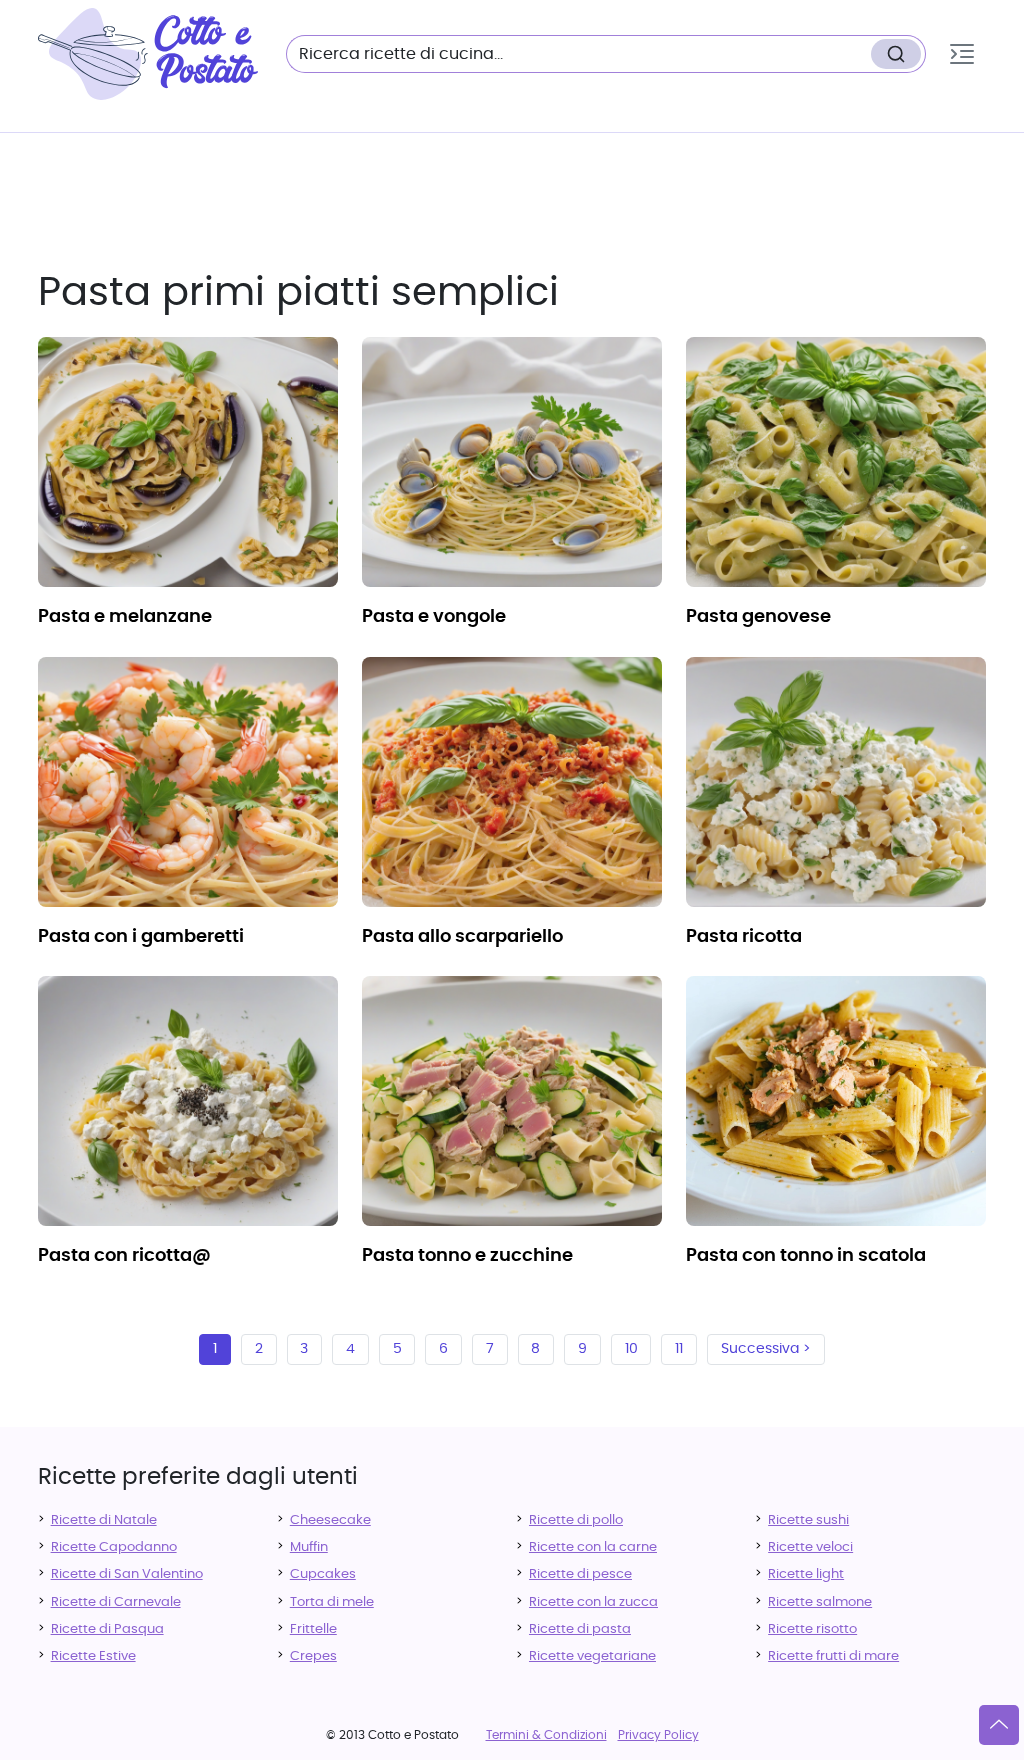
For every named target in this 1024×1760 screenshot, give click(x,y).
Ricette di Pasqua (107, 1629)
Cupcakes (323, 1574)
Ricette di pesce (580, 1574)
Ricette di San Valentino (127, 1574)
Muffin (309, 1547)
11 (679, 1349)
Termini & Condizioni (546, 1735)
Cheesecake (330, 1520)
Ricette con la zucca (593, 1602)
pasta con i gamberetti (141, 937)
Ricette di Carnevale (116, 1602)
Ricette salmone (820, 1602)
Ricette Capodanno (114, 1547)
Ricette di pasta (580, 1629)
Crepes (313, 1656)
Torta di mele (332, 1602)
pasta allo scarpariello (462, 937)
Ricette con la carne (593, 1547)
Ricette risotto (812, 1629)
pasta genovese (758, 617)
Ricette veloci (810, 1547)
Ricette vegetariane (592, 1656)
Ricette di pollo (576, 1520)
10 (631, 1349)
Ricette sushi (808, 1520)
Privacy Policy (658, 1735)
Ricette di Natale (104, 1520)
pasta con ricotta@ (124, 1256)
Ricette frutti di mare (833, 1656)
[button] (962, 54)
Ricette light (806, 1574)
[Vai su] (999, 1725)
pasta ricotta (744, 937)
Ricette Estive (93, 1656)
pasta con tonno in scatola (806, 1256)
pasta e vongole (434, 617)
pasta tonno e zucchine (467, 1256)
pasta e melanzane (125, 617)
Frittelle (313, 1629)
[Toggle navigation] (962, 54)
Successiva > (766, 1349)
